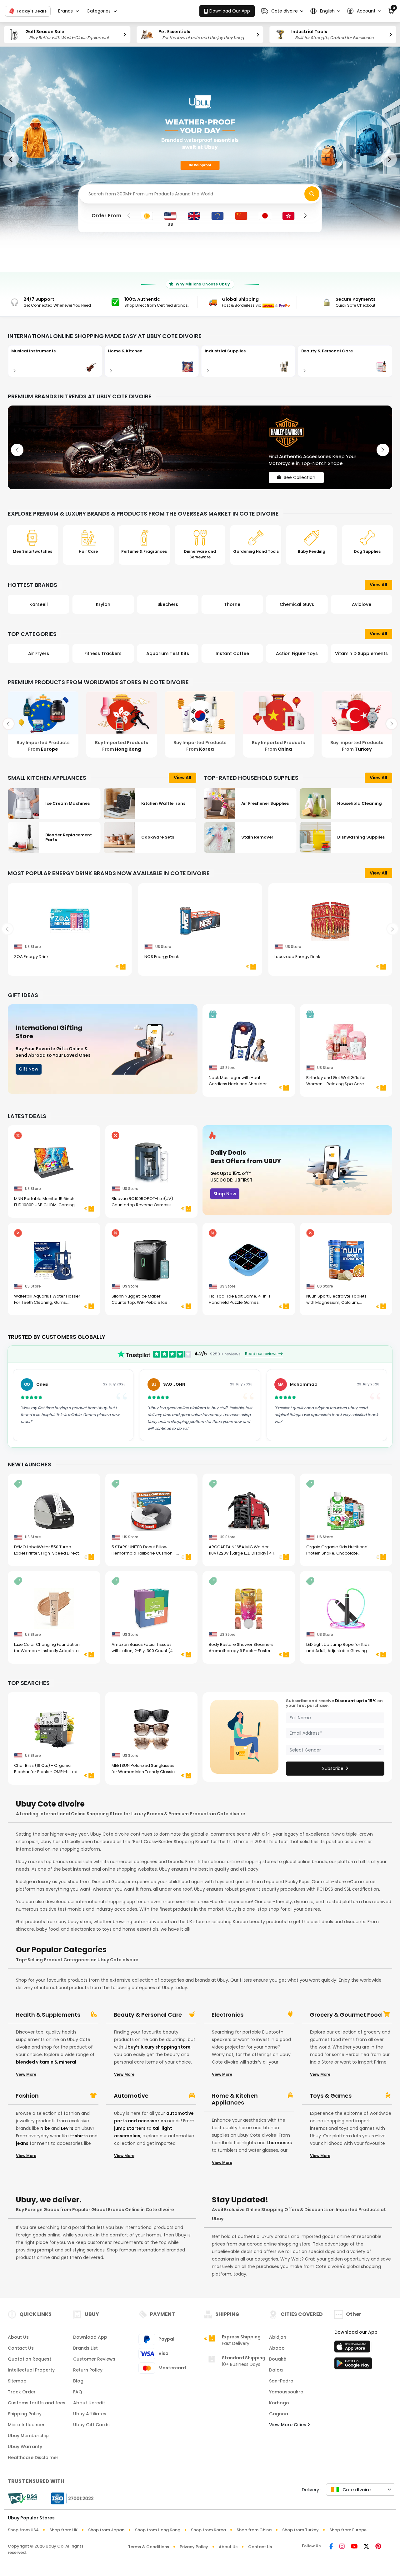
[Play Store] (353, 2365)
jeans (22, 2143)
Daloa (276, 2370)
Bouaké (278, 2359)
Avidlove (297, 604)
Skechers (103, 604)
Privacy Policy (194, 2547)
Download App (90, 2337)
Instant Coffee (168, 653)
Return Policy (88, 2370)
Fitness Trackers (39, 653)
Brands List (85, 2348)
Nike (45, 2128)
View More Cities (288, 2425)
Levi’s (67, 2128)
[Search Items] (312, 194)
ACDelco (361, 604)
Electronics (227, 2015)
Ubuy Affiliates (90, 2414)
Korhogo (279, 2403)
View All (378, 585)
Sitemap (17, 2381)
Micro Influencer (26, 2425)
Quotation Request (30, 2359)
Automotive (131, 2096)
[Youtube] (354, 2547)
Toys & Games (331, 2096)
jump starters (130, 2128)
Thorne (168, 604)
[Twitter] (366, 2547)
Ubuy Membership (28, 2436)
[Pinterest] (378, 2547)
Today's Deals (31, 11)
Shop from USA (23, 2530)
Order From (106, 216)
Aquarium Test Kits (103, 653)
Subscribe (333, 1768)
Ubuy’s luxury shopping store (157, 2047)
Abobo (277, 2348)
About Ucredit (89, 2403)
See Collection (300, 472)
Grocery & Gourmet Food (346, 2015)
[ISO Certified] (69, 2498)
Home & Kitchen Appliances (235, 2099)
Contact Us (21, 2348)
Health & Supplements (48, 2015)
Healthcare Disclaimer (33, 2458)
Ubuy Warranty (25, 2447)
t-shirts (79, 2136)
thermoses (279, 2143)
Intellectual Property (31, 2370)
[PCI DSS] (22, 2498)
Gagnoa (279, 2414)
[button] (282, 11)
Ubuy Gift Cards (91, 2425)
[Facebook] (331, 2547)
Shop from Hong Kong (158, 2530)
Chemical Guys (232, 604)
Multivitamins (361, 653)
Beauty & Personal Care (148, 2015)
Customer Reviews (94, 2359)
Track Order (22, 2392)
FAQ (78, 2392)
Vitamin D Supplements (297, 653)
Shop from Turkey (300, 2530)
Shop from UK (63, 2530)
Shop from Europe (348, 2530)
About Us (18, 2337)
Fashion (27, 2096)
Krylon (38, 604)
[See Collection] (200, 447)
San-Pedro (281, 2381)
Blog (78, 2381)
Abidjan (278, 2337)
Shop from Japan (106, 2530)
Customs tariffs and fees (37, 2403)
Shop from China (254, 2530)
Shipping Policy (25, 2414)
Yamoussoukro (286, 2392)
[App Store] (353, 2348)
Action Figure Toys (232, 653)
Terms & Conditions (149, 2547)
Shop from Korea (208, 2530)
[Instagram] (342, 2547)
